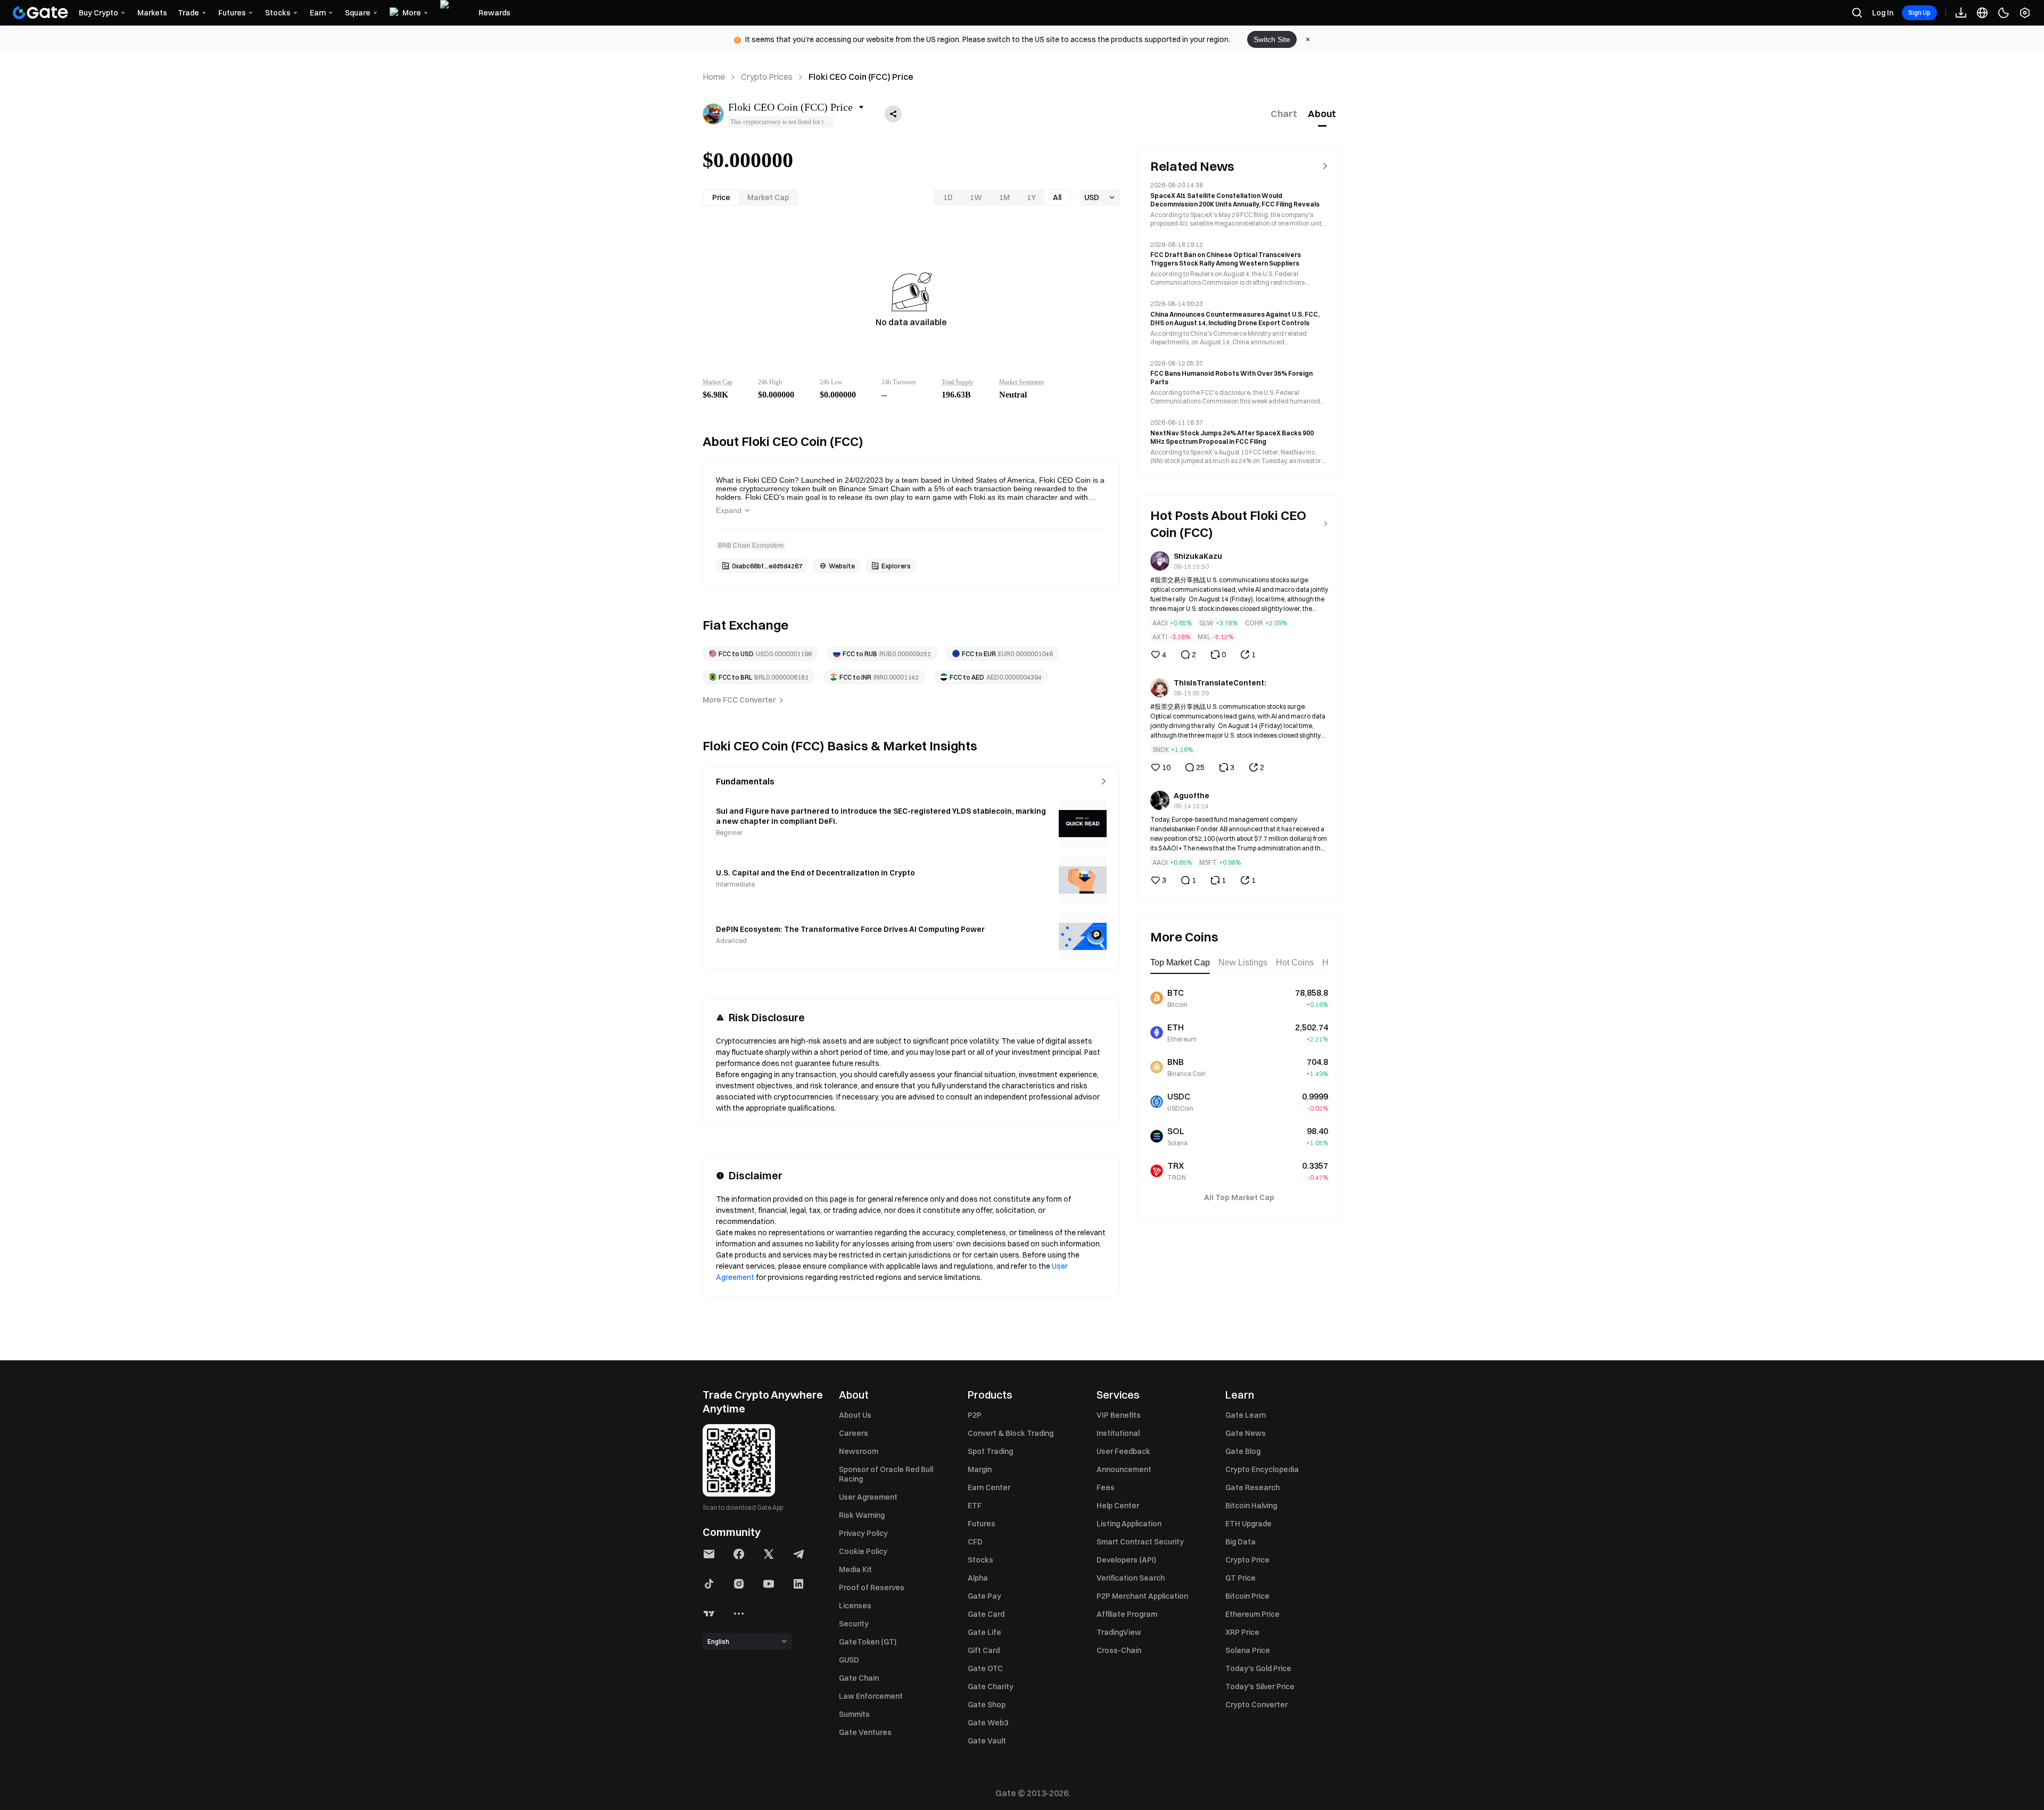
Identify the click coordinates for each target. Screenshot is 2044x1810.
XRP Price (1242, 1632)
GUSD (849, 1660)
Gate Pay (984, 1596)
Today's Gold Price (1258, 1668)
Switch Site (1272, 39)
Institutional (1118, 1433)
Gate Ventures (865, 1732)
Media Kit (855, 1569)
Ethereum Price (1252, 1614)
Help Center (1118, 1506)
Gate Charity (991, 1687)
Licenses (855, 1606)
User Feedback (1123, 1451)
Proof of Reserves (872, 1588)
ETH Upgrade (1248, 1524)
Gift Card (984, 1650)
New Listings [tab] (1243, 962)
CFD (975, 1542)
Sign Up (1919, 13)
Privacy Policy (863, 1533)
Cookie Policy (863, 1551)
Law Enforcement (871, 1696)
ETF (975, 1506)
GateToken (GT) (868, 1642)
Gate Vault (987, 1741)
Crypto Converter (1256, 1705)
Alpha (978, 1578)
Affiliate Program (1127, 1614)
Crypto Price (1247, 1560)
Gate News (1246, 1433)
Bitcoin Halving (1251, 1506)
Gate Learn (1246, 1415)
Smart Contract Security (1140, 1542)
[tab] (1284, 114)
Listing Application (1129, 1524)
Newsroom (859, 1451)
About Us (855, 1415)
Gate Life (984, 1632)
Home (714, 77)
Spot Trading (990, 1451)
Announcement (1124, 1469)
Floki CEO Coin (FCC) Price (861, 77)
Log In (1883, 13)
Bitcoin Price (1247, 1596)
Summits (854, 1714)
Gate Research (1252, 1487)
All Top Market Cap (1239, 1197)
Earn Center (989, 1487)
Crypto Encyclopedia (1262, 1469)
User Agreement (868, 1497)
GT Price (1241, 1578)
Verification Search (1131, 1578)
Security (854, 1624)
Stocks (980, 1560)
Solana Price (1248, 1650)
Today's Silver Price (1260, 1687)
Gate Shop (987, 1705)
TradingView (1119, 1632)
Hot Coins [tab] (1295, 962)
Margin (980, 1469)
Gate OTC (985, 1668)
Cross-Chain (1119, 1650)
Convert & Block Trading (1011, 1433)
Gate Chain (859, 1678)
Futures (982, 1524)
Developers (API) (1126, 1560)
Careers (854, 1433)
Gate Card (986, 1614)
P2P (975, 1415)
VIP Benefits (1119, 1415)
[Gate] (40, 13)
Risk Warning (862, 1515)
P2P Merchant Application (1142, 1596)
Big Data (1241, 1542)
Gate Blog (1243, 1451)
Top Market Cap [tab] (1180, 962)
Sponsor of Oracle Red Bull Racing (886, 1474)
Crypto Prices (767, 77)
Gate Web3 (988, 1723)
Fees (1106, 1487)
